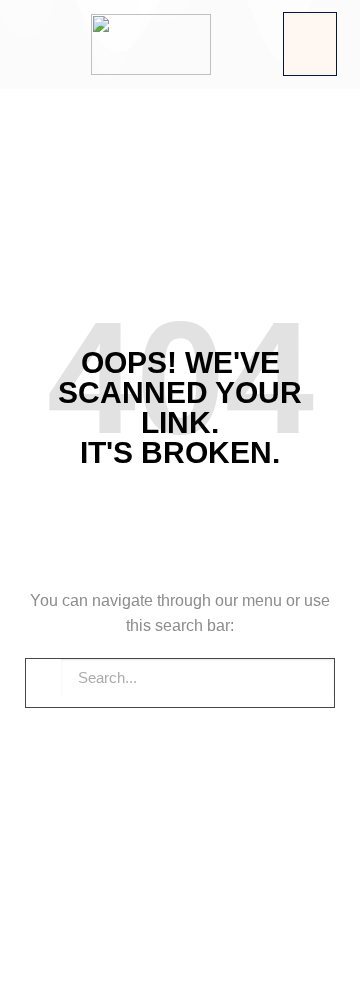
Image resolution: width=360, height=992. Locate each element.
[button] (310, 44)
